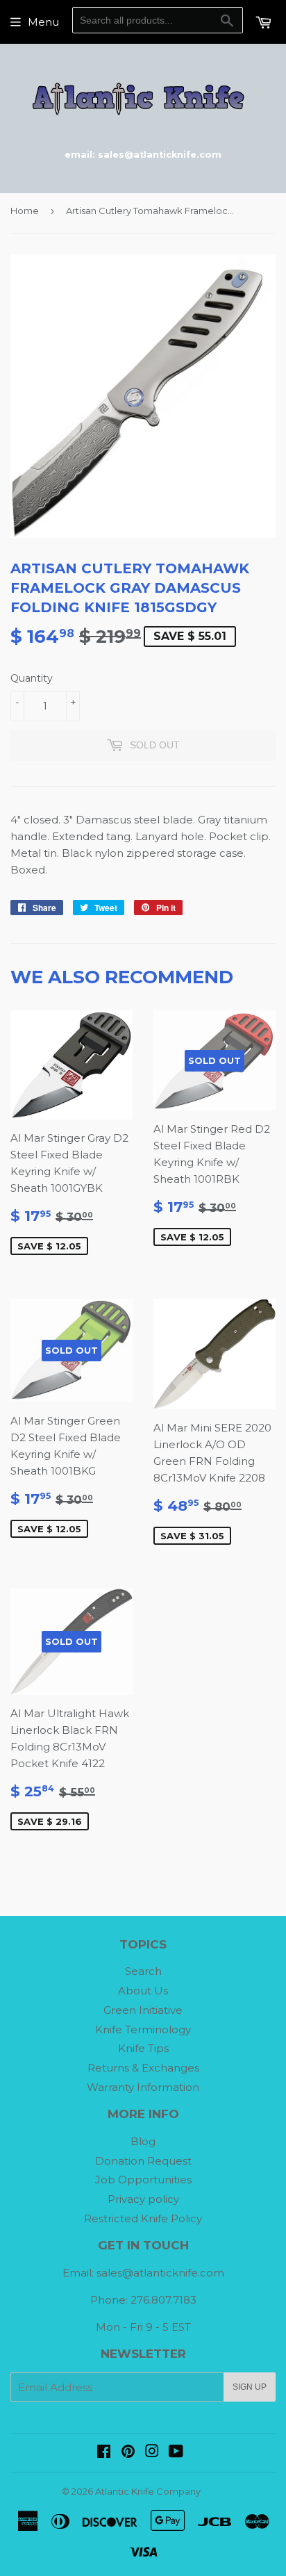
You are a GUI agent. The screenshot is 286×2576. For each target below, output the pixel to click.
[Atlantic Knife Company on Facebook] (104, 2453)
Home (25, 211)
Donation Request (143, 2161)
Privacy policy (143, 2199)
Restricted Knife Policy (143, 2218)
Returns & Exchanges (143, 2068)
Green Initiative (143, 2010)
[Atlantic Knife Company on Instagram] (152, 2453)
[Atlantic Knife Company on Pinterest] (128, 2453)
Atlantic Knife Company (148, 2491)
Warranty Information (143, 2087)
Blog (143, 2141)
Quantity (32, 678)
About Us (143, 1991)
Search (143, 1971)
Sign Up (250, 2387)
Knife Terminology (143, 2029)
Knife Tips (143, 2048)
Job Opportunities (143, 2180)
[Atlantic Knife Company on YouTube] (176, 2453)
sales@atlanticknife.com (160, 2273)
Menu (43, 22)
